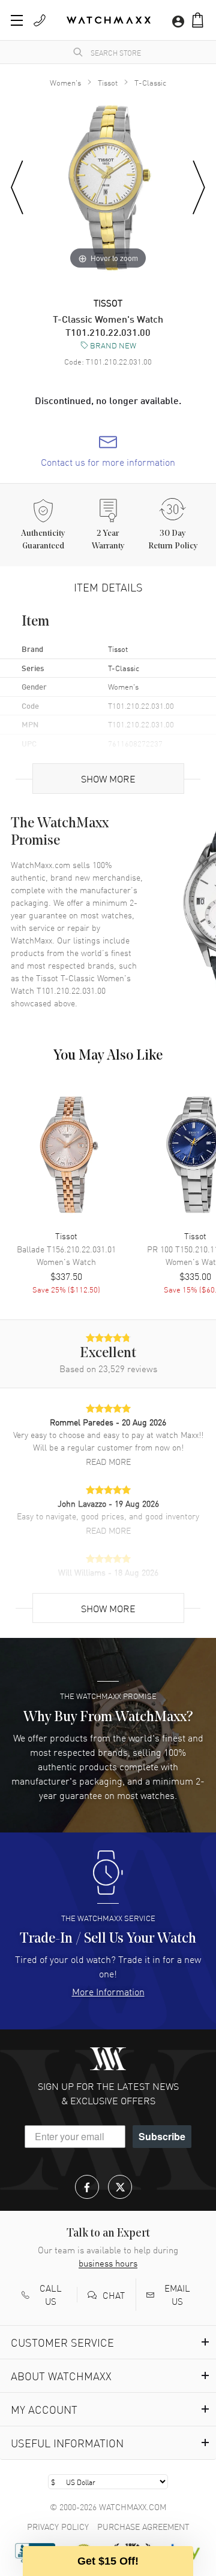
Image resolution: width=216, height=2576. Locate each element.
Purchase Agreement (143, 2526)
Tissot (108, 82)
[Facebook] (87, 2187)
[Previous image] (17, 188)
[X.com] (120, 2187)
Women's (65, 82)
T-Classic (150, 82)
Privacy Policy (58, 2526)
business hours (108, 2263)
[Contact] (40, 20)
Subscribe (162, 2136)
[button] (198, 20)
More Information (108, 1991)
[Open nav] (17, 20)
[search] (78, 52)
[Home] (109, 20)
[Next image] (199, 188)
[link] (108, 451)
